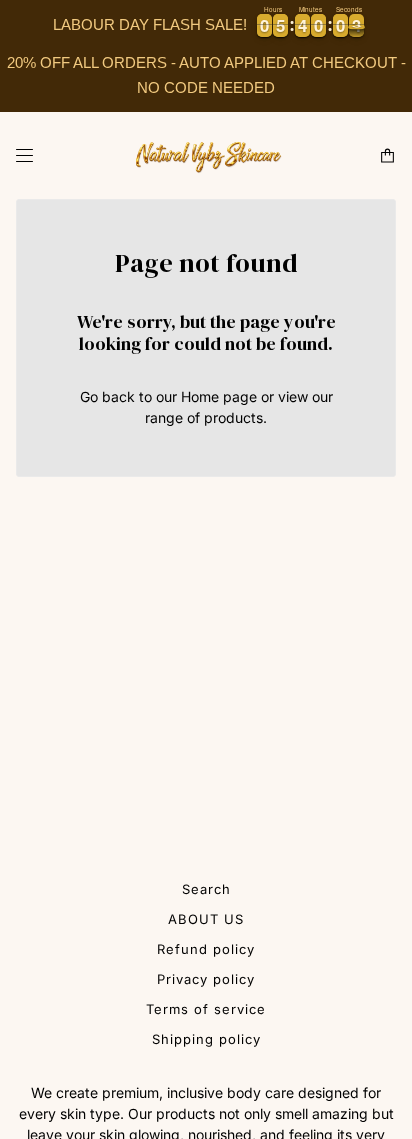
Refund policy (206, 949)
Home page (219, 396)
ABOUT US (206, 919)
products (233, 417)
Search (206, 889)
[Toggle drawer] (24, 155)
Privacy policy (206, 979)
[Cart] (387, 155)
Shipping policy (206, 1039)
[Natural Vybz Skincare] (206, 155)
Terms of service (206, 1009)
